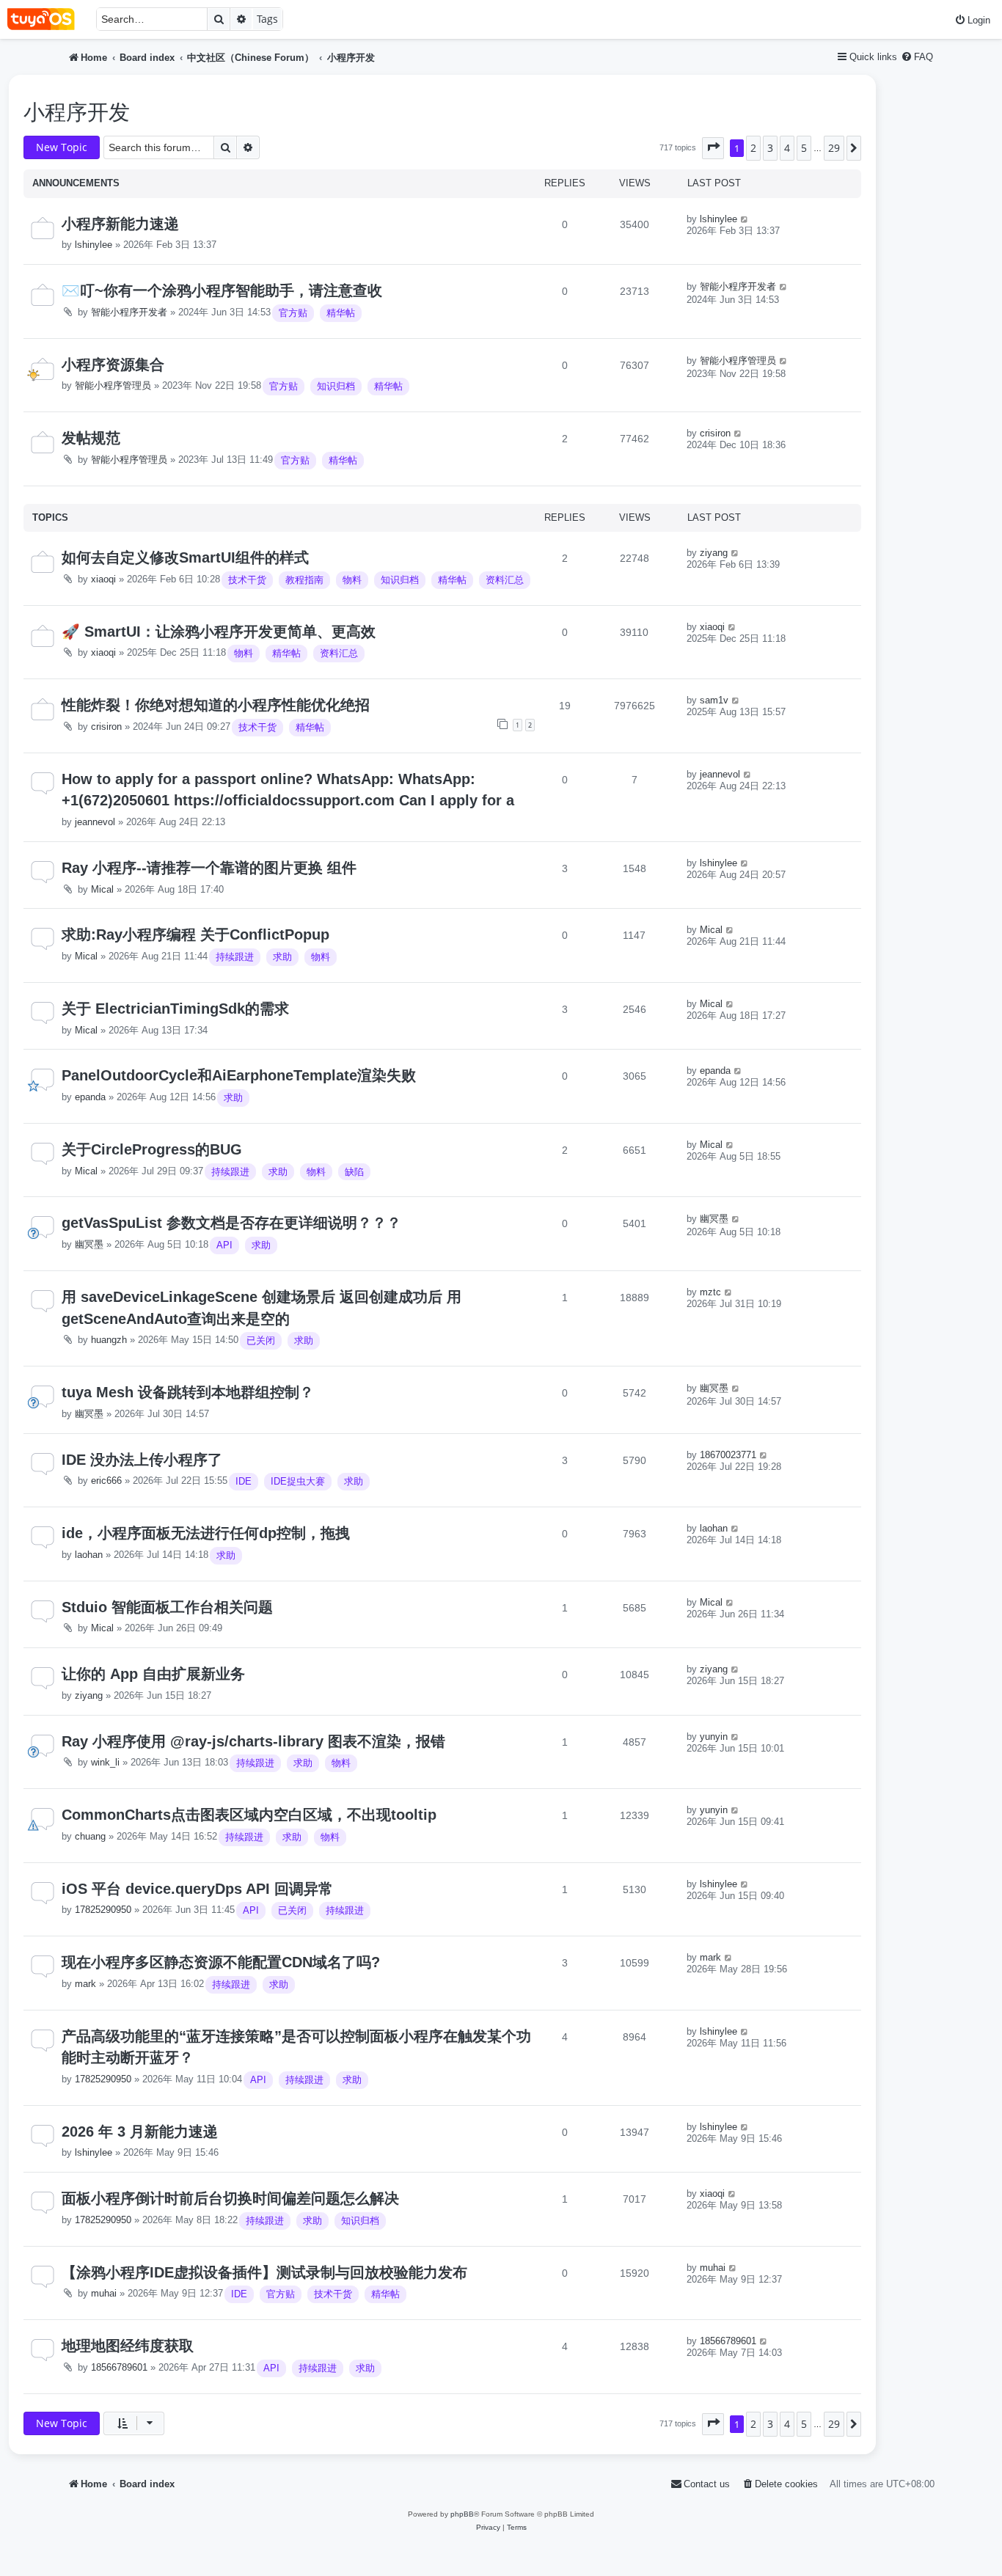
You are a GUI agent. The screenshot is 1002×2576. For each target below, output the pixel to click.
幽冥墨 (89, 1244)
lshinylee (94, 245)
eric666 (106, 1481)
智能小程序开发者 (129, 312)
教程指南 (304, 580)
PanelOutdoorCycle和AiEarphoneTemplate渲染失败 (239, 1075)
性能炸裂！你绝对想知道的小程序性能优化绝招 (216, 705)
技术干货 (247, 580)
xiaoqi (103, 579)
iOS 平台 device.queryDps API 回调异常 (197, 1889)
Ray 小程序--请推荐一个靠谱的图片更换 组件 (209, 868)
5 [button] (804, 148)
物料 (352, 580)
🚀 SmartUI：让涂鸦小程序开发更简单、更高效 (219, 632)
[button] (713, 148)
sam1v (714, 700)
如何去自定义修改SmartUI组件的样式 (185, 557)
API (224, 1245)
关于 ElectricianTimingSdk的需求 (175, 1009)
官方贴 (293, 313)
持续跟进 (235, 957)
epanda (90, 1097)
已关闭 (261, 1340)
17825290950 (103, 1910)
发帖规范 (91, 438)
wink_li (105, 1762)
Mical (102, 889)
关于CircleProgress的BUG (152, 1149)
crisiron (715, 433)
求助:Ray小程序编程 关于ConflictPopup (195, 934)
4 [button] (787, 148)
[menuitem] (972, 20)
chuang (90, 1836)
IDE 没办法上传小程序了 (142, 1460)
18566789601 (119, 2367)
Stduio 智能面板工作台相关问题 (167, 1607)
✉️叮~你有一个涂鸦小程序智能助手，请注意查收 (222, 290)
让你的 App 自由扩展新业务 (153, 1674)
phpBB (462, 2514)
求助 (282, 957)
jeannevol (95, 822)
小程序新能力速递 (120, 224)
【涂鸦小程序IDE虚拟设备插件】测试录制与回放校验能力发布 (264, 2272)
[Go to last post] (745, 219)
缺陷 (354, 1172)
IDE (244, 1481)
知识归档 (336, 386)
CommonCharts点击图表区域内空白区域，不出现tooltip (249, 1815)
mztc (710, 1292)
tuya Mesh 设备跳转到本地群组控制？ (188, 1392)
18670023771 (728, 1455)
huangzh (109, 1340)
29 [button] (834, 148)
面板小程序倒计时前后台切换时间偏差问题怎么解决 (230, 2198)
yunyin (714, 1737)
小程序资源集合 (113, 365)
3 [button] (770, 148)
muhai (104, 2293)
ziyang (714, 553)
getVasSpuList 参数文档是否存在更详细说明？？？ (231, 1223)
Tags (267, 19)
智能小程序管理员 (113, 385)
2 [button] (753, 148)
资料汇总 (505, 580)
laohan (89, 1555)
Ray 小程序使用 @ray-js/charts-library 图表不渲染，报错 (253, 1741)
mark (85, 1984)
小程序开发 (77, 112)
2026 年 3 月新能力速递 (140, 2132)
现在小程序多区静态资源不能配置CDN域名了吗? (221, 1962)
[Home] (48, 19)
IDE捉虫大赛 (298, 1481)
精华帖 (341, 313)
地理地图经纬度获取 (128, 2346)
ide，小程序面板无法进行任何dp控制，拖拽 (206, 1533)
